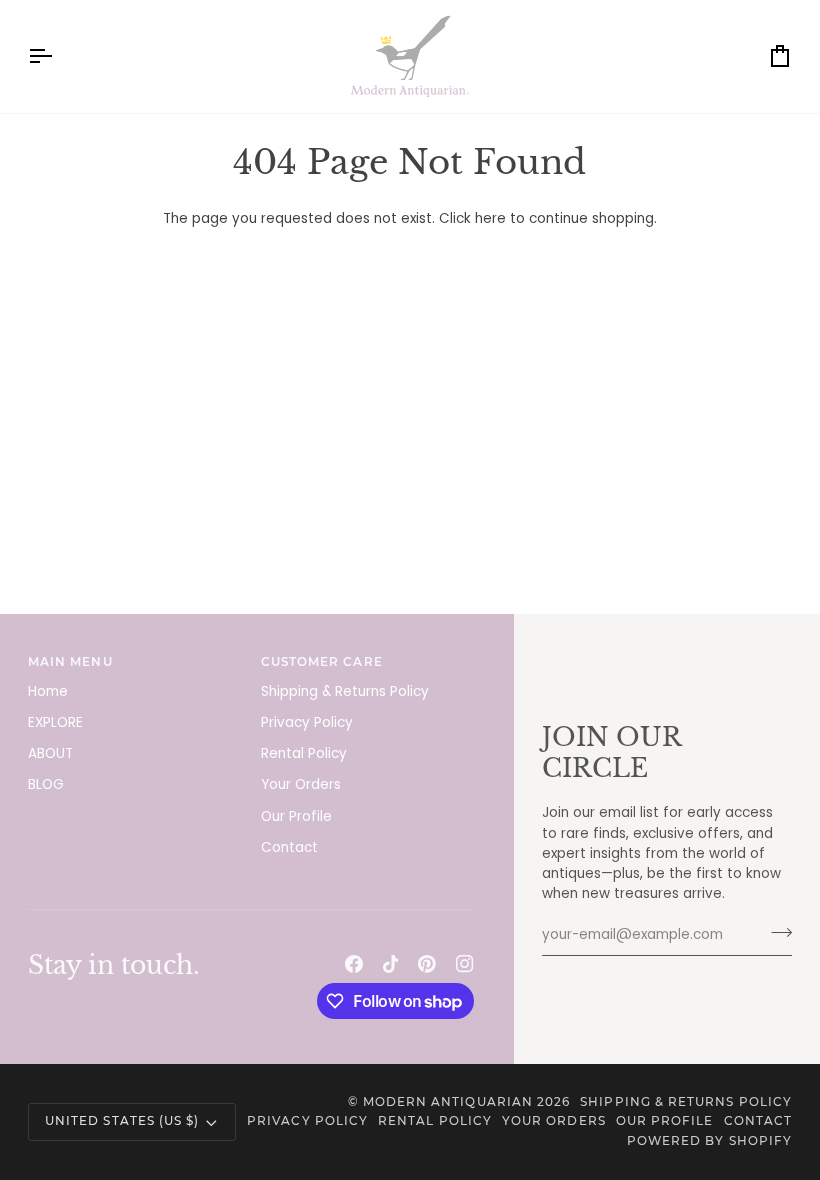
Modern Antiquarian (448, 1102)
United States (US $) (122, 1121)
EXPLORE (55, 722)
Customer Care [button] (322, 662)
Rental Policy (304, 753)
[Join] (775, 933)
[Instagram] (465, 964)
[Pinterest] (427, 964)
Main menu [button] (70, 662)
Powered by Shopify (709, 1141)
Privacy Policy (307, 722)
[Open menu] (58, 56)
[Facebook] (354, 964)
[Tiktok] (391, 964)
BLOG (46, 784)
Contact (289, 847)
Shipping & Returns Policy (345, 691)
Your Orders (301, 784)
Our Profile (296, 816)
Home (48, 691)
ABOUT (50, 753)
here (490, 218)
